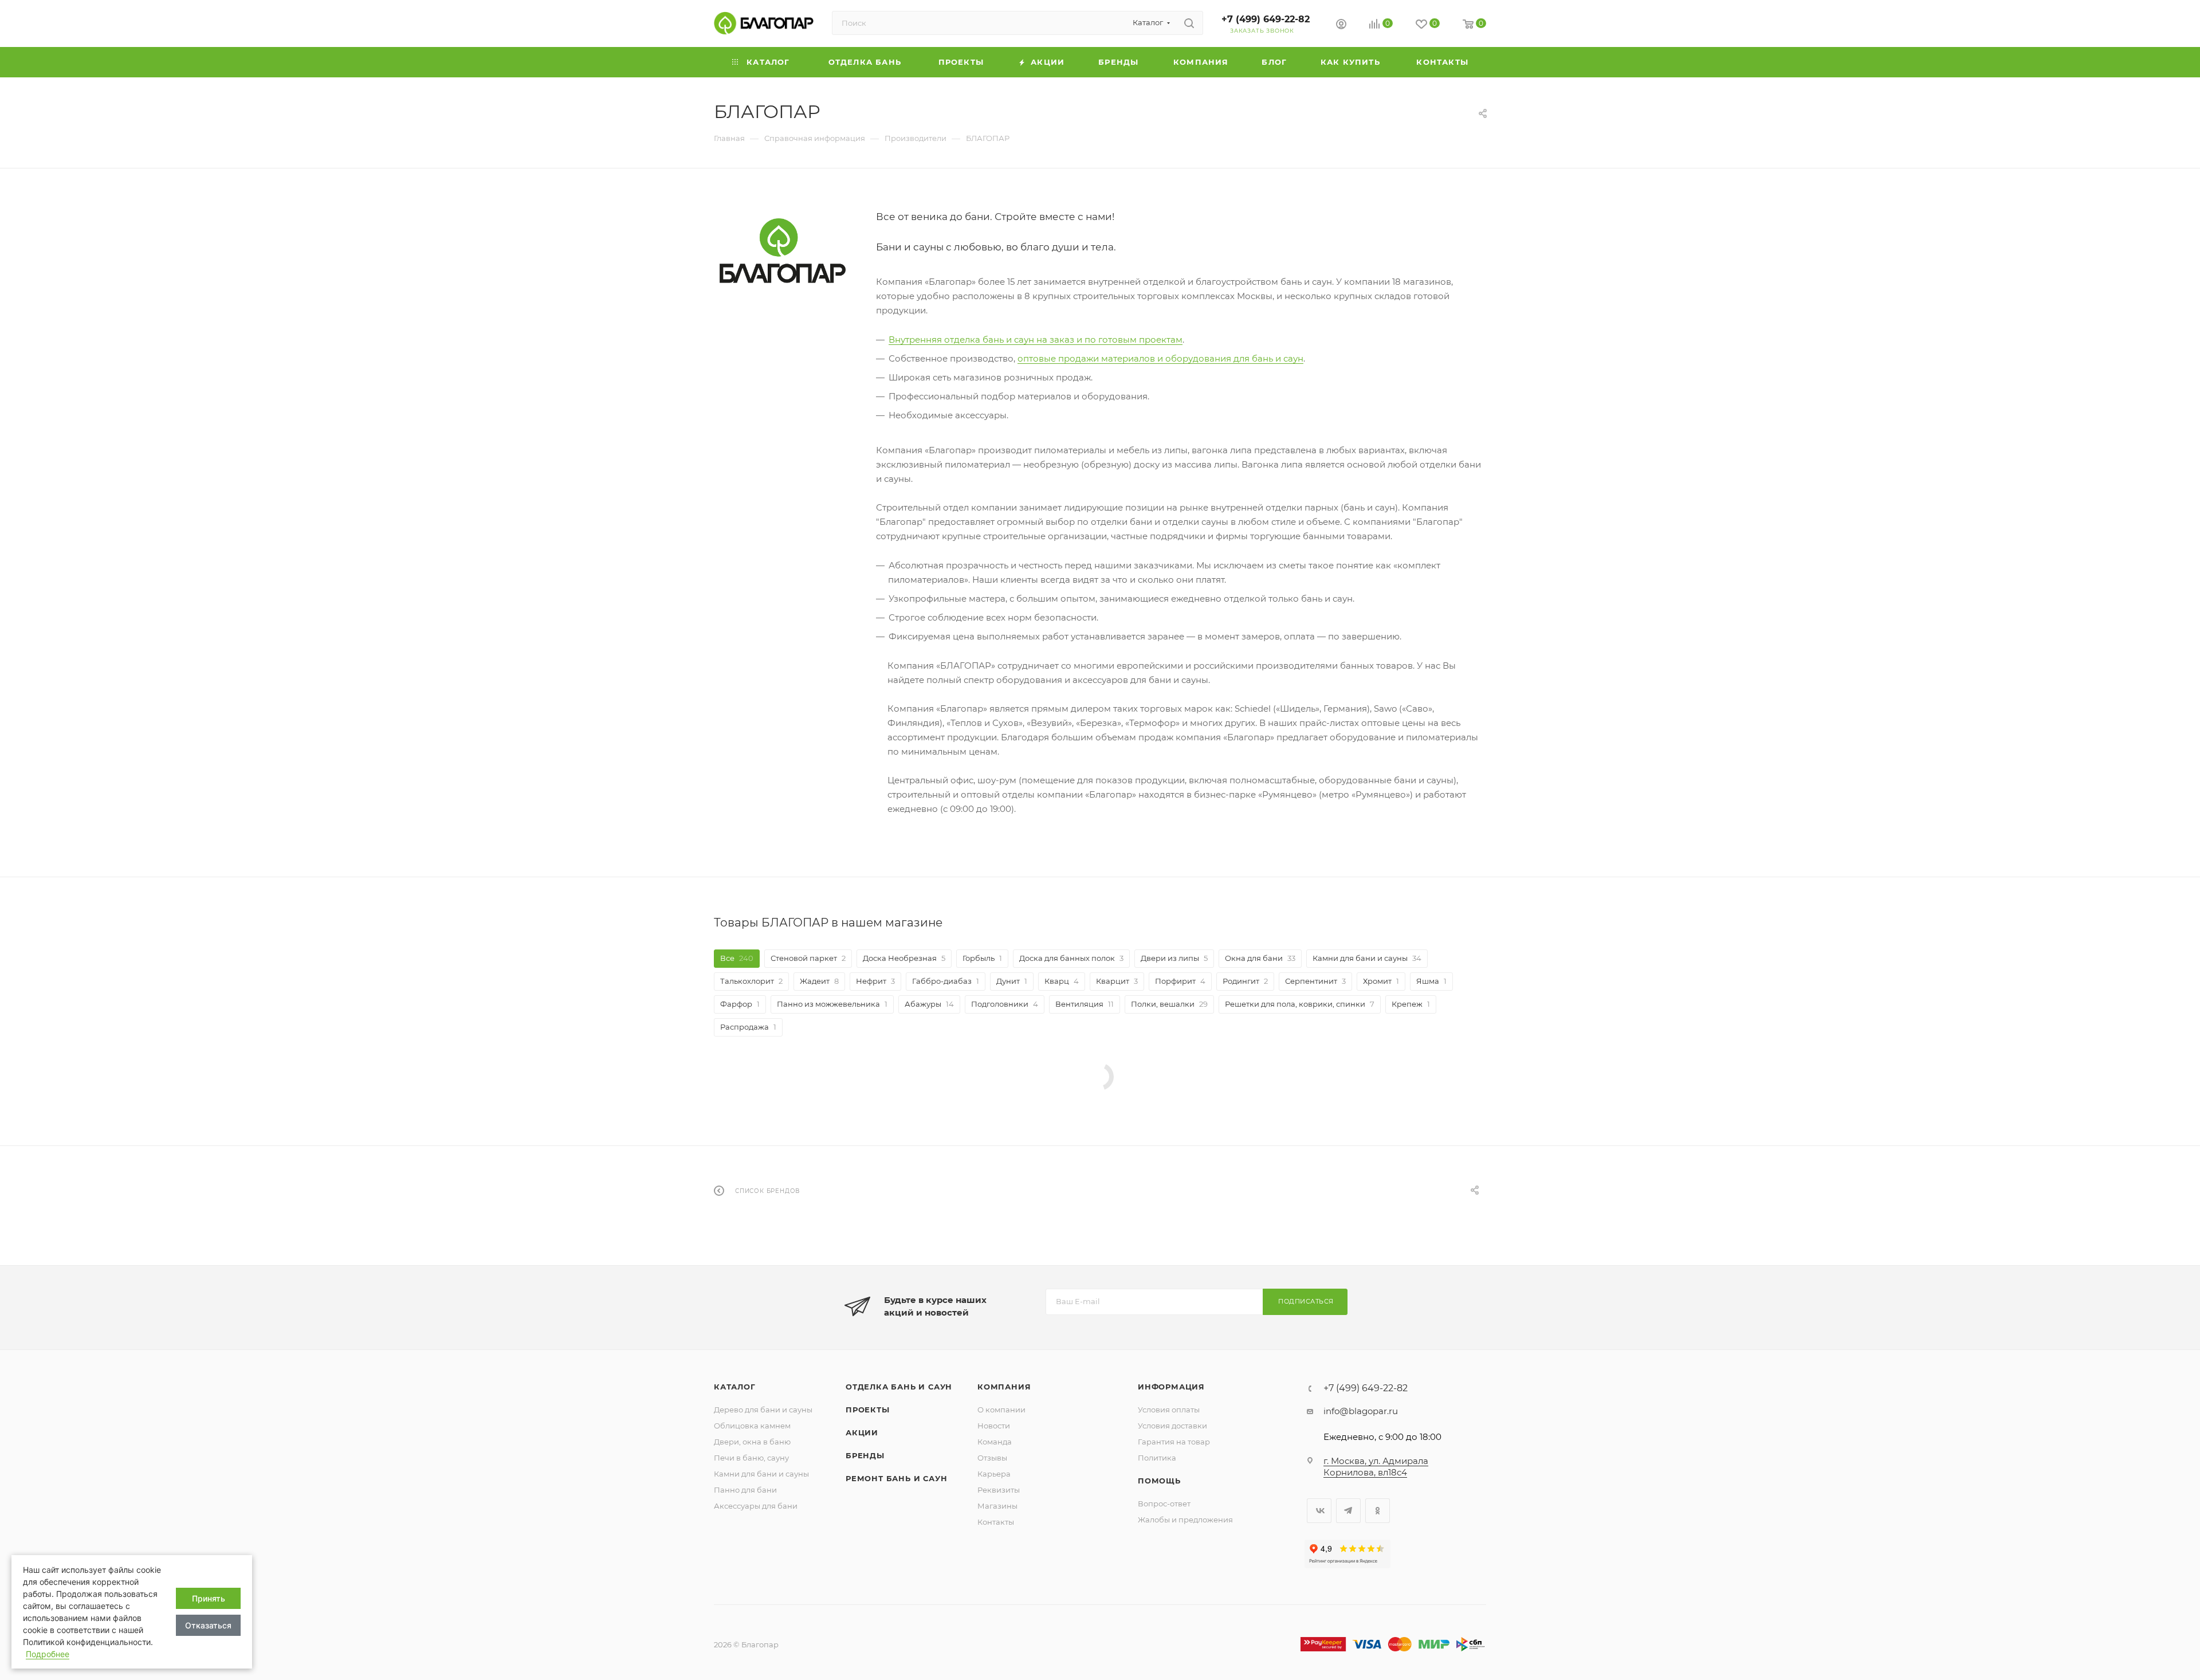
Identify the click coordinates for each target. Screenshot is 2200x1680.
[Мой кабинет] (1341, 25)
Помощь (1159, 1481)
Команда (995, 1442)
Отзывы (992, 1458)
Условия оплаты (1169, 1410)
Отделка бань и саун (899, 1387)
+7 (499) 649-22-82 (1266, 19)
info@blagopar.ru (1361, 1411)
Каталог (735, 1387)
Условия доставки (1172, 1426)
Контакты (996, 1522)
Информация (1171, 1387)
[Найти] (1189, 23)
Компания (1004, 1387)
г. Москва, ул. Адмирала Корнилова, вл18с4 (1376, 1467)
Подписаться (1306, 1301)
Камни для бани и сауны (761, 1474)
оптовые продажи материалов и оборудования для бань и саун (1160, 358)
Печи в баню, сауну (751, 1458)
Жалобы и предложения (1185, 1520)
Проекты (868, 1410)
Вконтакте (1319, 1511)
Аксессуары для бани (756, 1506)
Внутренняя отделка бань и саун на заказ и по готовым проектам (1036, 339)
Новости (994, 1426)
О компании (1001, 1410)
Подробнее (48, 1654)
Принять (209, 1598)
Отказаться (208, 1625)
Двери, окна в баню (752, 1442)
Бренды (865, 1455)
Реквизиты (999, 1490)
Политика (1157, 1458)
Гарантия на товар (1174, 1442)
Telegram (1348, 1511)
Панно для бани (745, 1490)
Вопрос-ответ (1164, 1504)
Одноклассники (1378, 1511)
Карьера (994, 1474)
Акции (862, 1432)
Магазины (997, 1506)
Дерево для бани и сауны (763, 1410)
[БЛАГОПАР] (783, 251)
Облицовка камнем (752, 1426)
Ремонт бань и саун (896, 1478)
